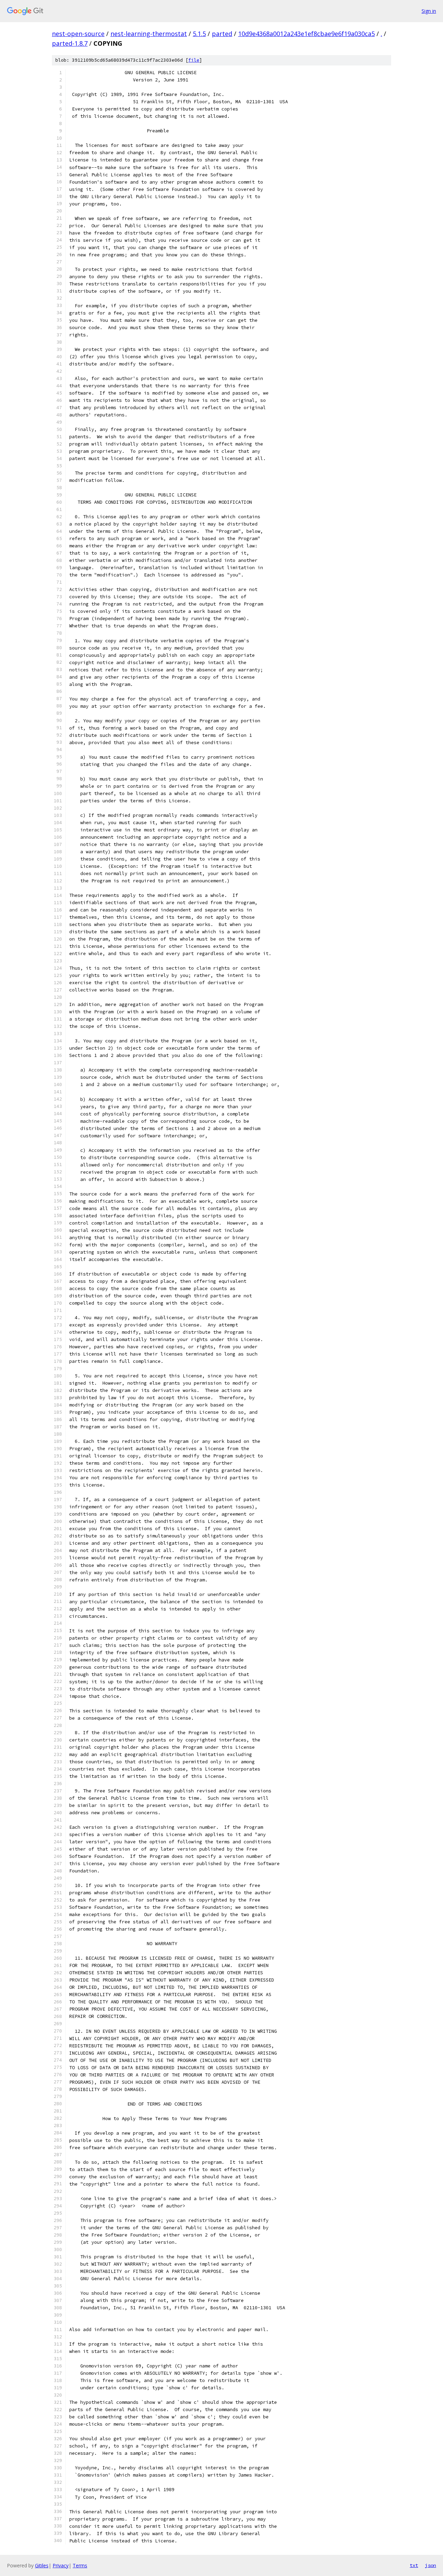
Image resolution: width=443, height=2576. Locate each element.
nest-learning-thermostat (149, 34)
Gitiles (42, 2565)
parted (222, 34)
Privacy (61, 2565)
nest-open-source (78, 34)
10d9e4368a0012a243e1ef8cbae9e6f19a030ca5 (306, 34)
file (194, 60)
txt (414, 2565)
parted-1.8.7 (70, 43)
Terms (80, 2565)
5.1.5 (199, 34)
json (431, 2565)
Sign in (429, 11)
